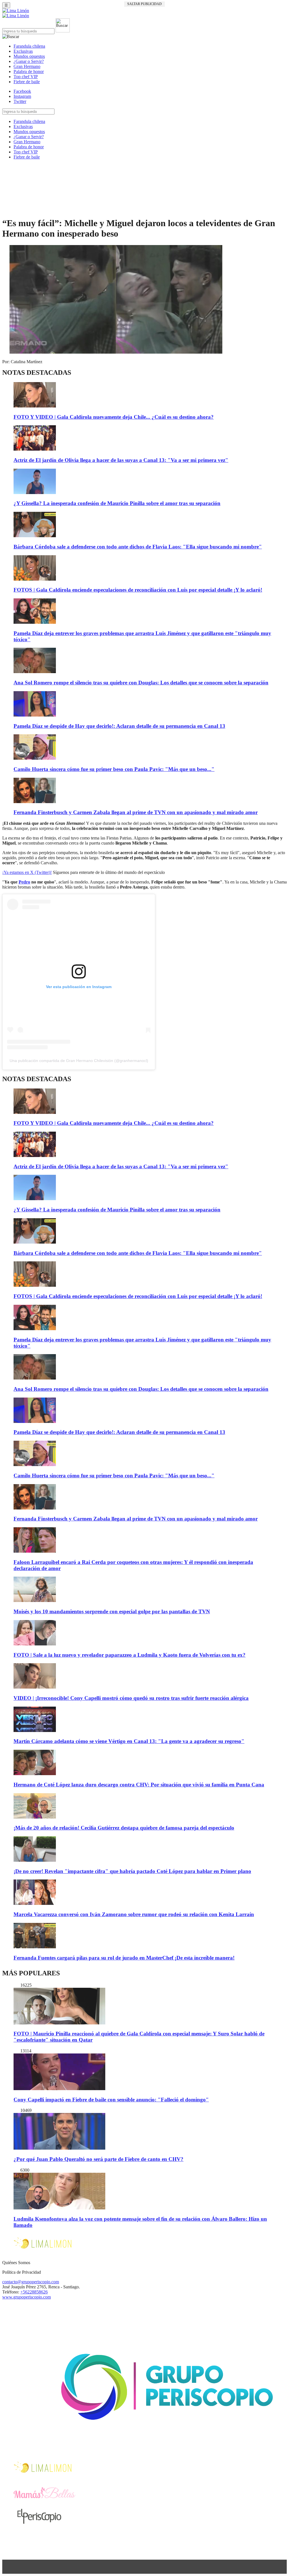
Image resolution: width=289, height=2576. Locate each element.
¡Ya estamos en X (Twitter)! (27, 872)
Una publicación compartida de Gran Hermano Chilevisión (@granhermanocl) (79, 1061)
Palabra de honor (29, 71)
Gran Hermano (27, 66)
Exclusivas (23, 51)
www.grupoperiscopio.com (27, 2297)
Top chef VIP (26, 77)
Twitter (20, 101)
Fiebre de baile (27, 82)
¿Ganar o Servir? (29, 61)
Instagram (22, 96)
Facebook (22, 91)
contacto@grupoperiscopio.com (31, 2282)
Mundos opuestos (29, 56)
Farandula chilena (29, 46)
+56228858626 (34, 2292)
